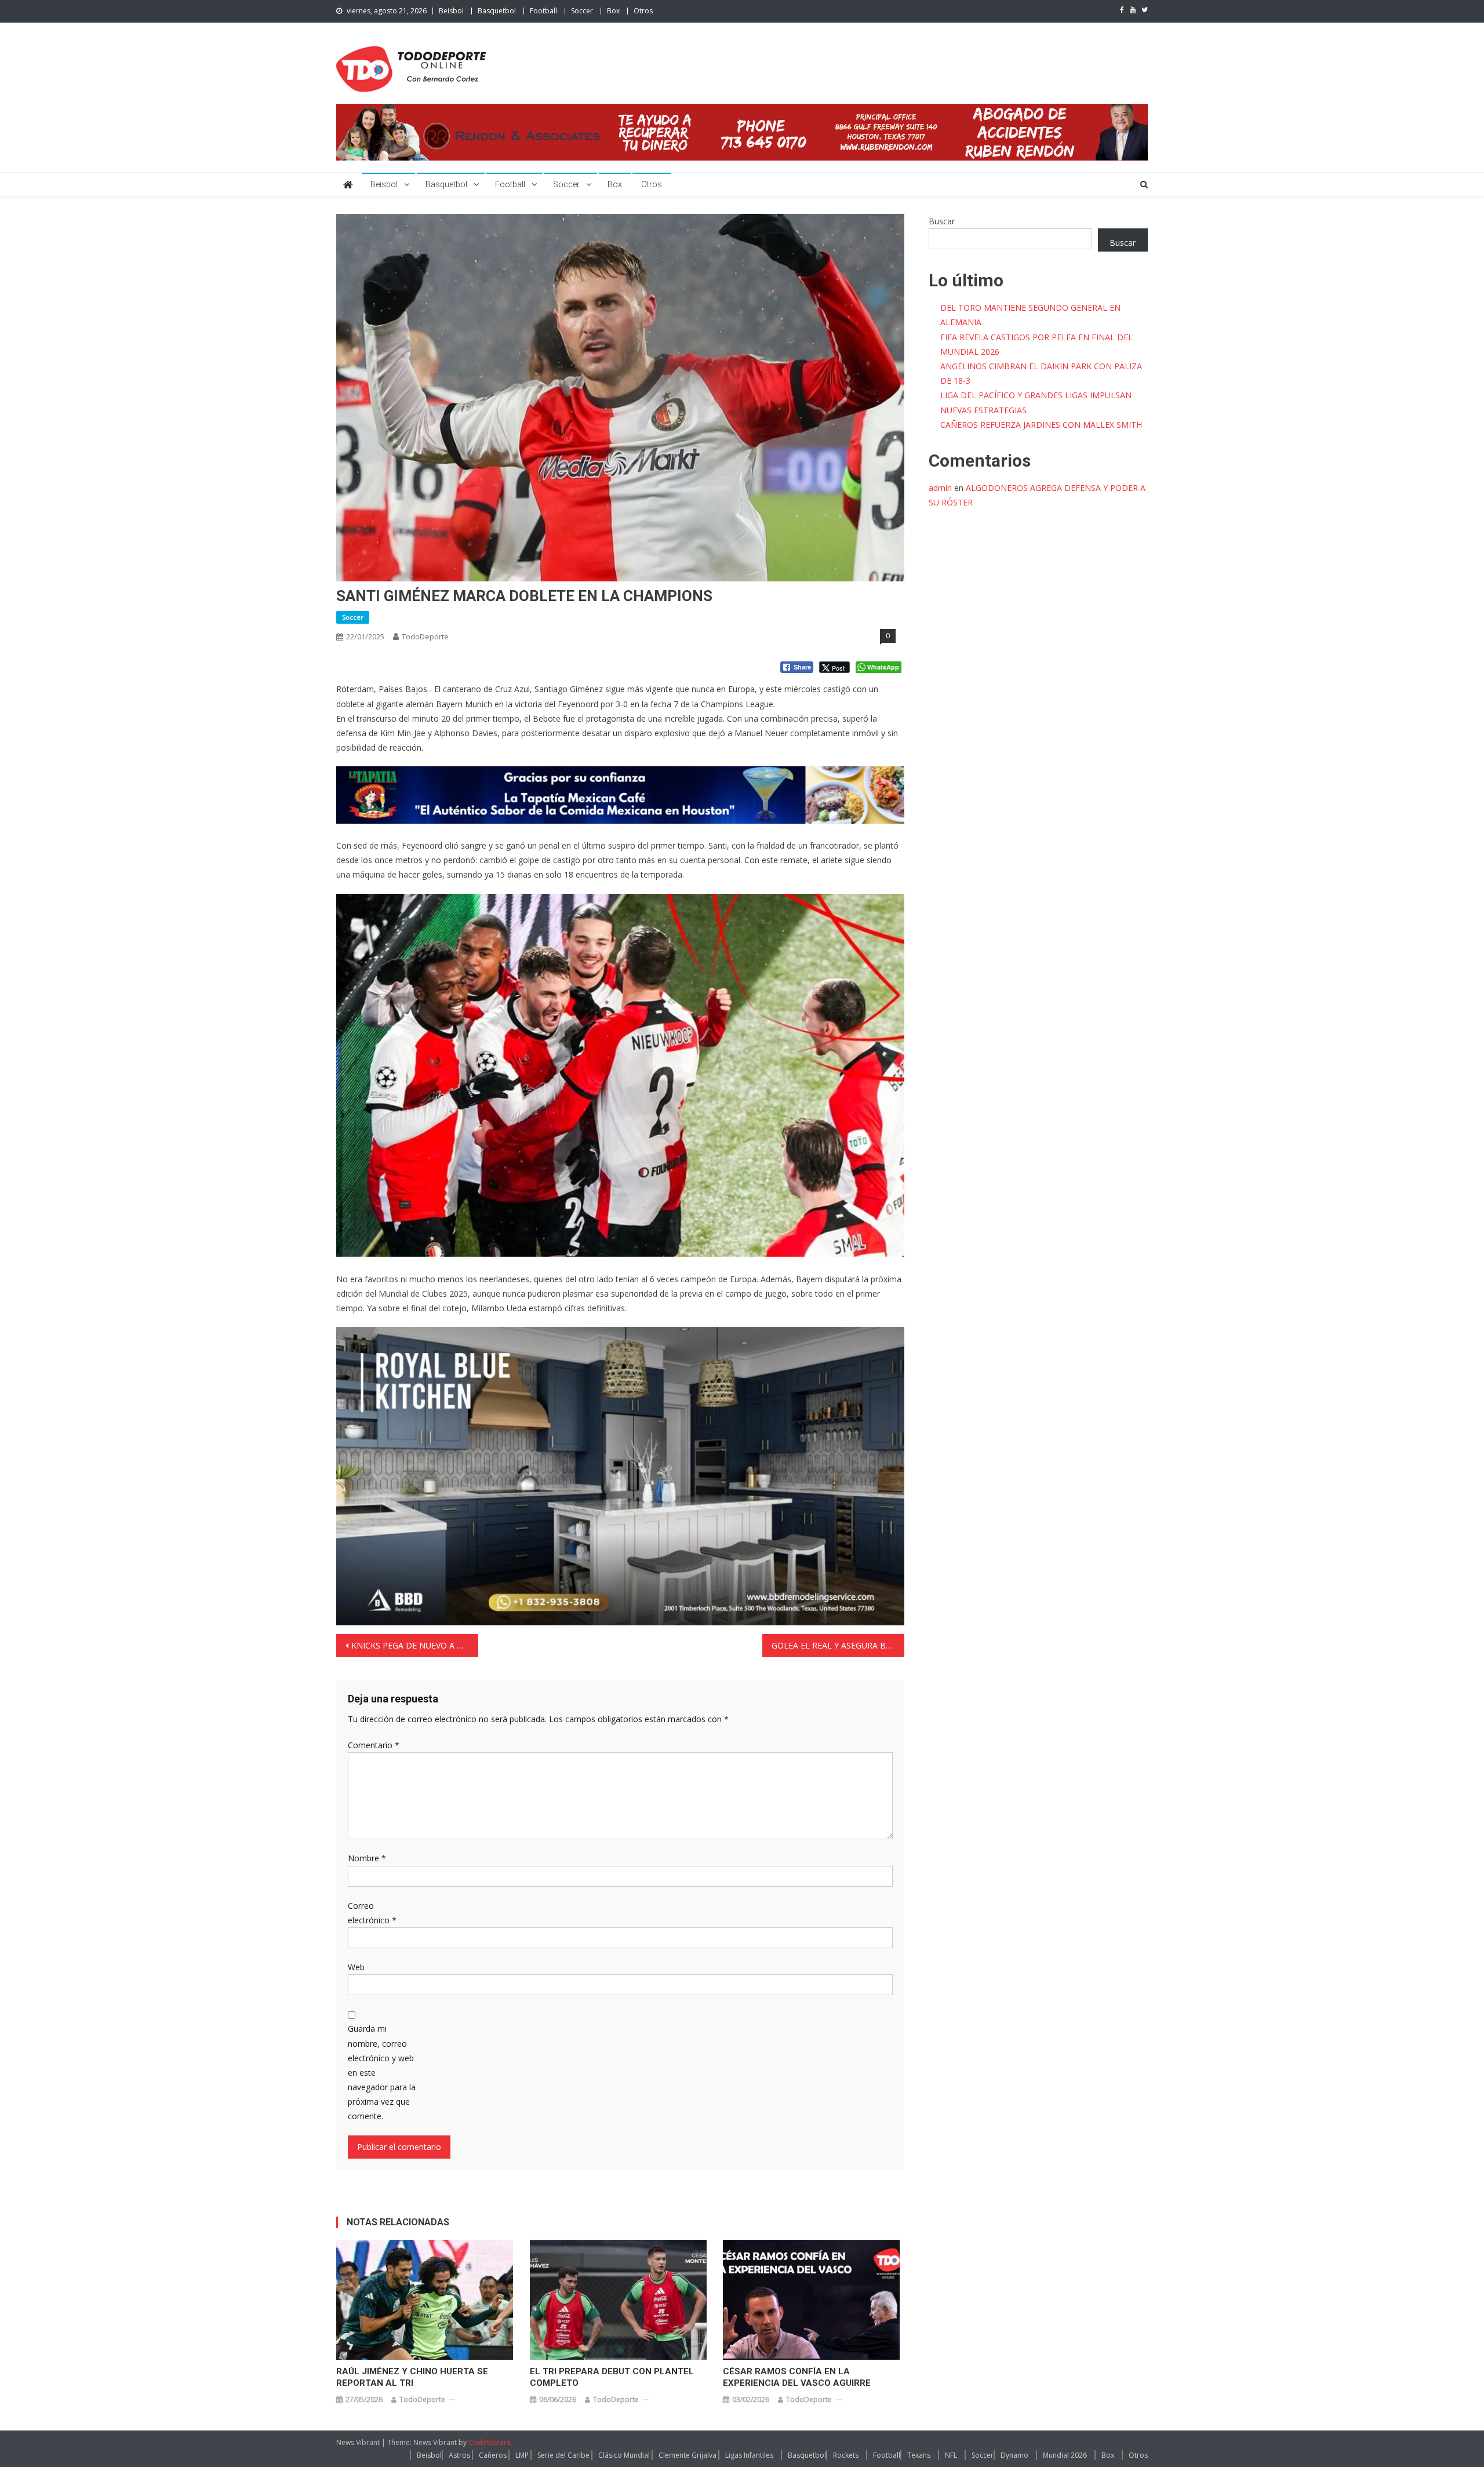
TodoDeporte (425, 636)
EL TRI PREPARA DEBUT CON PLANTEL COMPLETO (612, 2377)
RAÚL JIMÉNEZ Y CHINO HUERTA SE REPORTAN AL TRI (412, 2377)
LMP (522, 2455)
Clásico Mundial (624, 2455)
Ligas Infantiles (749, 2455)
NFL (951, 2455)
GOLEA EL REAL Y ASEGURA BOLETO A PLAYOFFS (838, 1645)
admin (940, 488)
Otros (643, 11)
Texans (919, 2455)
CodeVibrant (489, 2442)
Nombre (367, 1858)
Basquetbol (497, 11)
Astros (459, 2455)
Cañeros (493, 2455)
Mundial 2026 (1065, 2455)
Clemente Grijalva (688, 2455)
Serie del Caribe (563, 2455)
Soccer (582, 11)
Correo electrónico (372, 1913)
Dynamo (1014, 2455)
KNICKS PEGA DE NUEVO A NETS (414, 1645)
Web (356, 1967)
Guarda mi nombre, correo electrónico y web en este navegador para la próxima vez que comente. (382, 2072)
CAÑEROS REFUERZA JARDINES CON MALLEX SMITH (1041, 425)
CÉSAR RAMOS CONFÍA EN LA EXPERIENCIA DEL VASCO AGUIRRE (797, 2377)
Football (543, 11)
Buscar (942, 221)
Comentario (374, 1745)
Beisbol (451, 11)
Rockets (846, 2455)
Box (613, 11)
